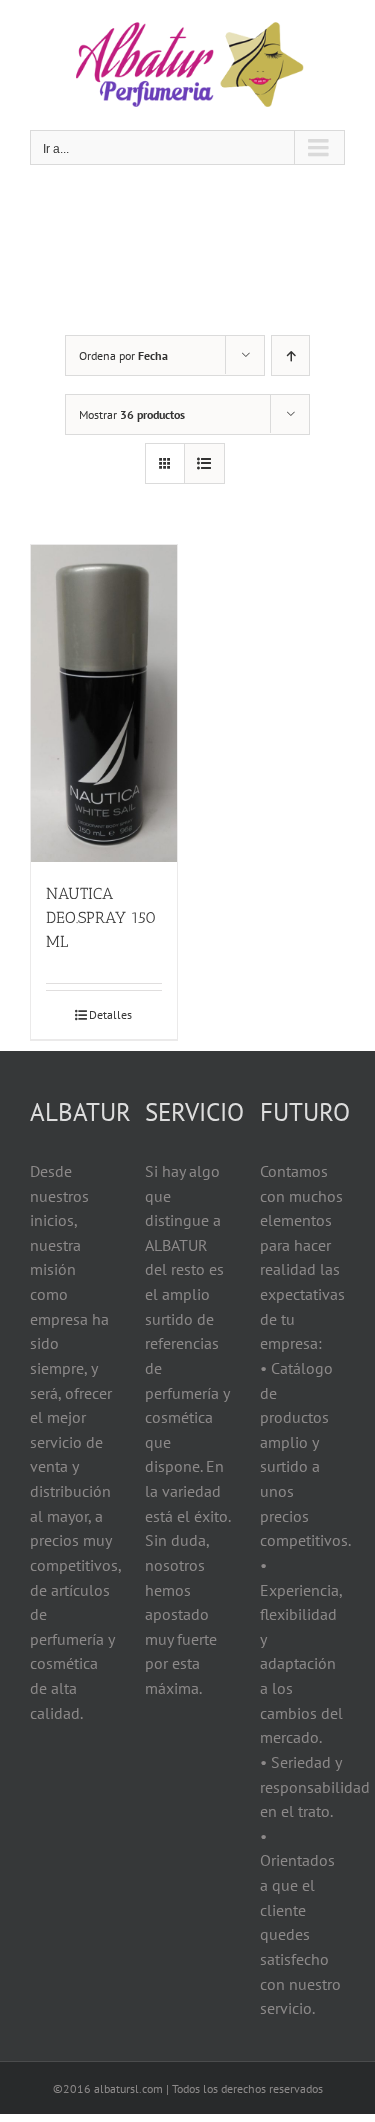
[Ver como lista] (204, 463)
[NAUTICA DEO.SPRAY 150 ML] (104, 703)
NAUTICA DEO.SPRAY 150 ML (101, 917)
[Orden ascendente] (290, 355)
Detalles (110, 1014)
